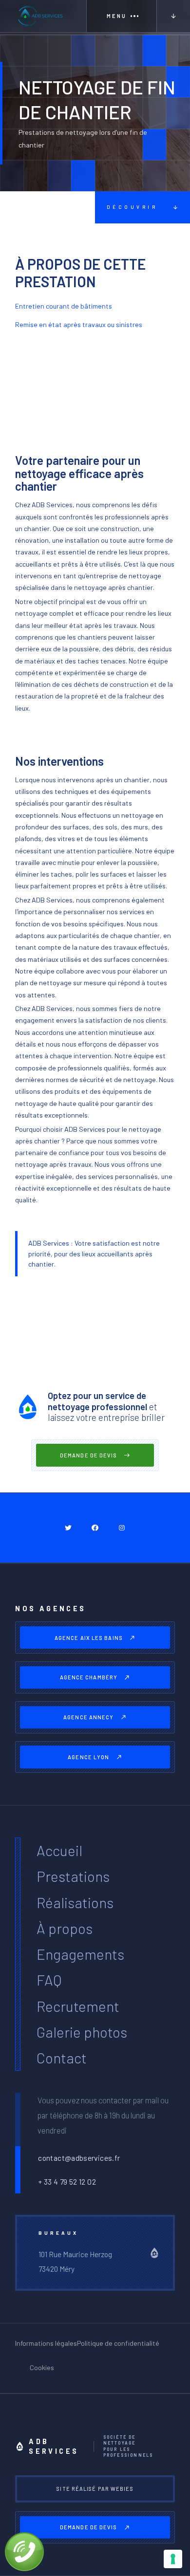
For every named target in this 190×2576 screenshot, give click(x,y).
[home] (43, 16)
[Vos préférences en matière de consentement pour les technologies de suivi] (173, 2559)
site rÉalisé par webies (95, 2489)
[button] (121, 16)
